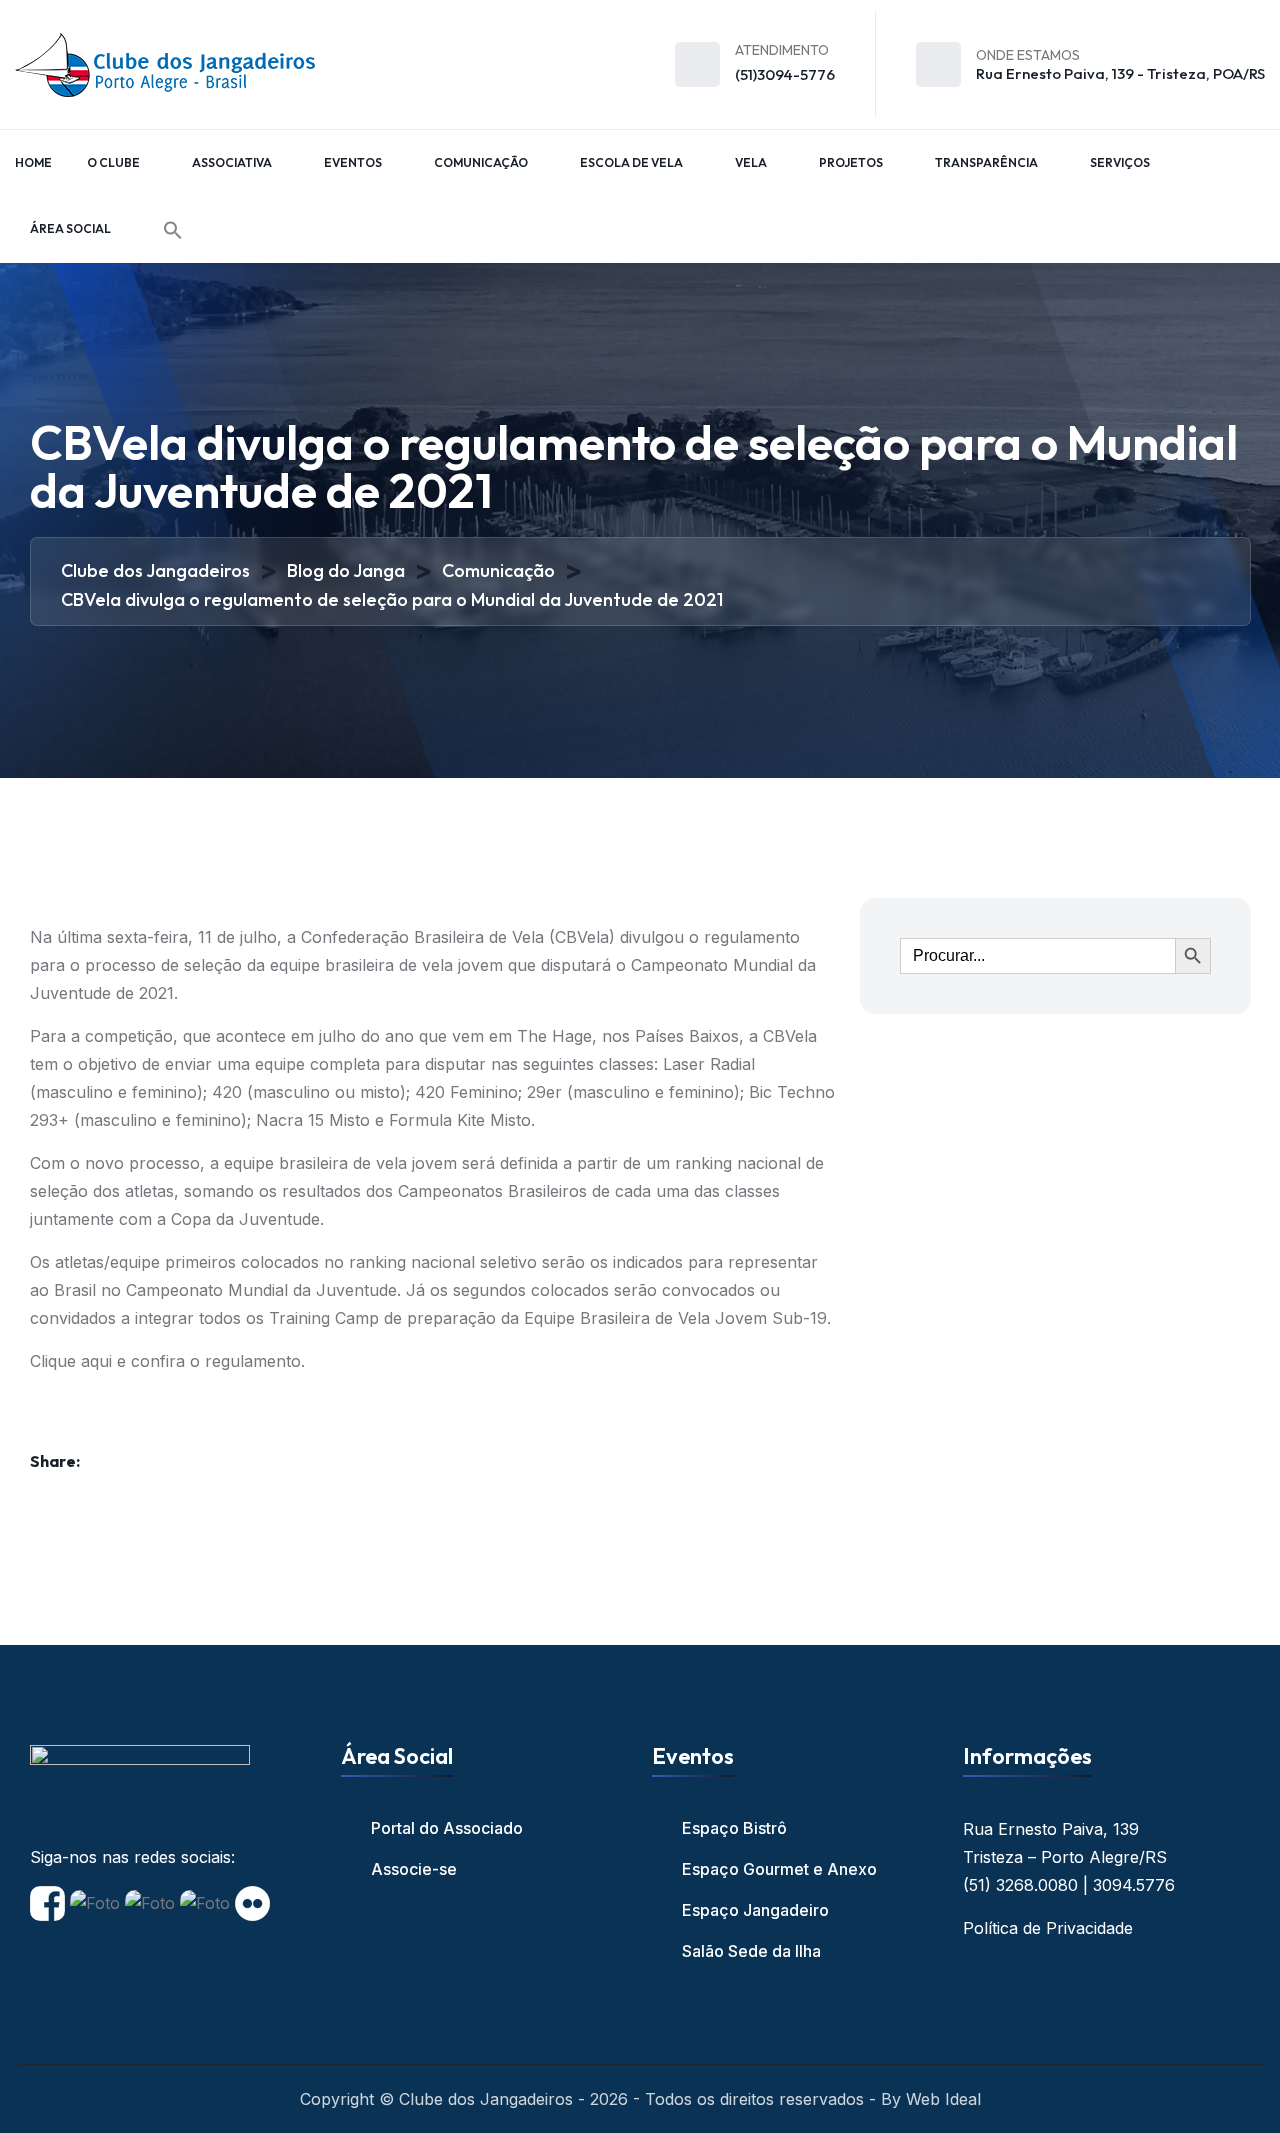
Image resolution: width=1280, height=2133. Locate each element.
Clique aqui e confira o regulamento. (167, 1361)
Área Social (70, 228)
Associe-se (414, 1869)
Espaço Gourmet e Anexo (779, 1869)
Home (33, 162)
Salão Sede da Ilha (751, 1951)
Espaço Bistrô (734, 1828)
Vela (751, 162)
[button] (173, 230)
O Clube (113, 162)
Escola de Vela (631, 162)
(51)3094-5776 (785, 74)
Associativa (232, 162)
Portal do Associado (447, 1828)
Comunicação (481, 162)
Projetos (851, 162)
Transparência (986, 162)
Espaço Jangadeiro (755, 1910)
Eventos (353, 162)
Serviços (1120, 162)
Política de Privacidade (1048, 1928)
